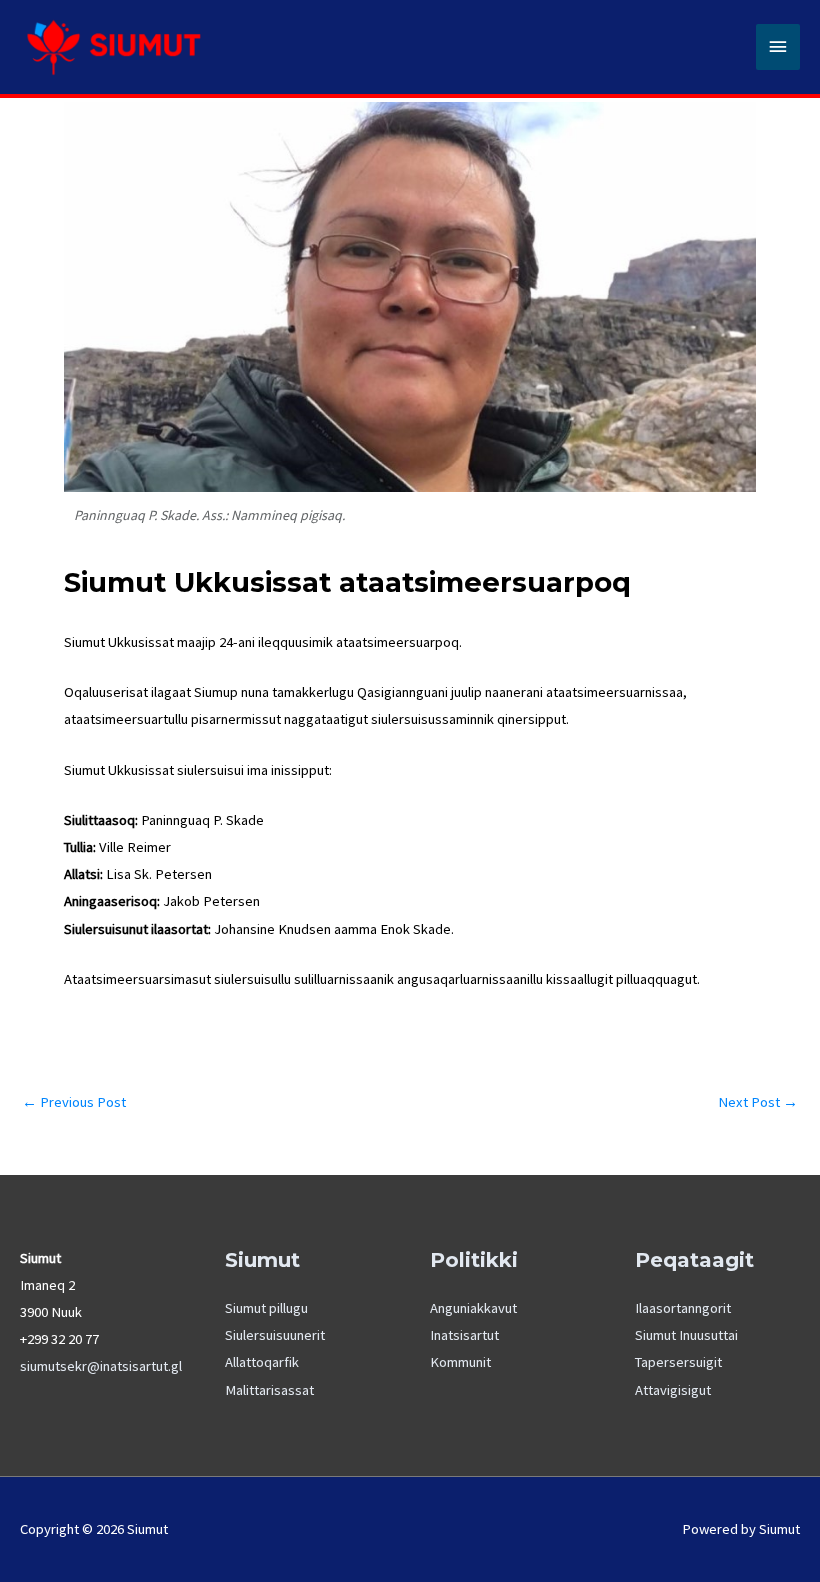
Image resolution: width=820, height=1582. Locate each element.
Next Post (758, 1102)
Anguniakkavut (473, 1308)
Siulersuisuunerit (275, 1335)
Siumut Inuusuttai (686, 1335)
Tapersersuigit (678, 1362)
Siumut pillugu (266, 1308)
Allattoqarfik (262, 1362)
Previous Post (74, 1102)
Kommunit (460, 1362)
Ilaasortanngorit (683, 1308)
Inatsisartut (464, 1335)
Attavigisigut (673, 1390)
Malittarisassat (269, 1390)
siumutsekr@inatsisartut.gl (101, 1366)
